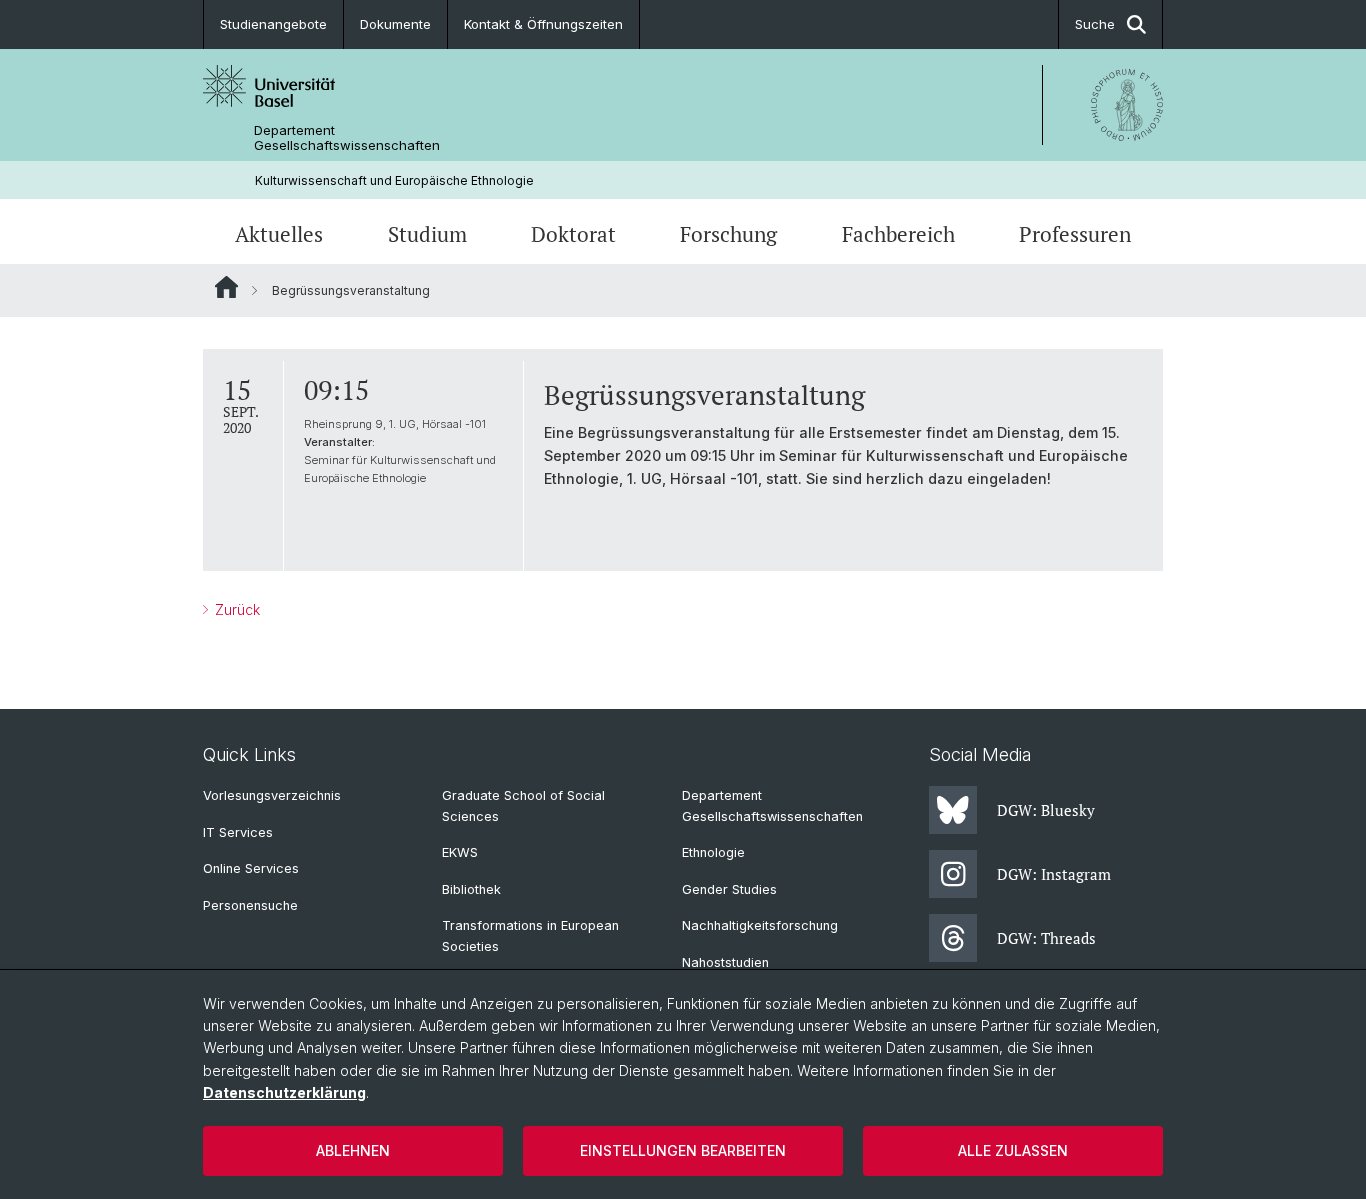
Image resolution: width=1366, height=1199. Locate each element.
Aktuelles (279, 234)
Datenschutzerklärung (284, 1092)
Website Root (226, 287)
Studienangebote (273, 24)
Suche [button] (1095, 24)
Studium (427, 234)
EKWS (460, 852)
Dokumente (395, 24)
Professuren (1075, 234)
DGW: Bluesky (1046, 810)
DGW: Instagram (1054, 874)
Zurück (235, 609)
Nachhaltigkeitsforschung (760, 925)
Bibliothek (471, 889)
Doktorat (573, 234)
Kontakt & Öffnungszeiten (543, 24)
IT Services (238, 832)
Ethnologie (713, 852)
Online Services (251, 868)
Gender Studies (729, 889)
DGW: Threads (1046, 938)
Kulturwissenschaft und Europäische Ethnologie (394, 180)
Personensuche (250, 905)
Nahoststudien (725, 962)
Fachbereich (898, 234)
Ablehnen (353, 1150)
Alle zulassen (1013, 1150)
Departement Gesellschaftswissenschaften (347, 138)
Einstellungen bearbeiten (683, 1150)
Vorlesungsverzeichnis (272, 795)
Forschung (728, 234)
